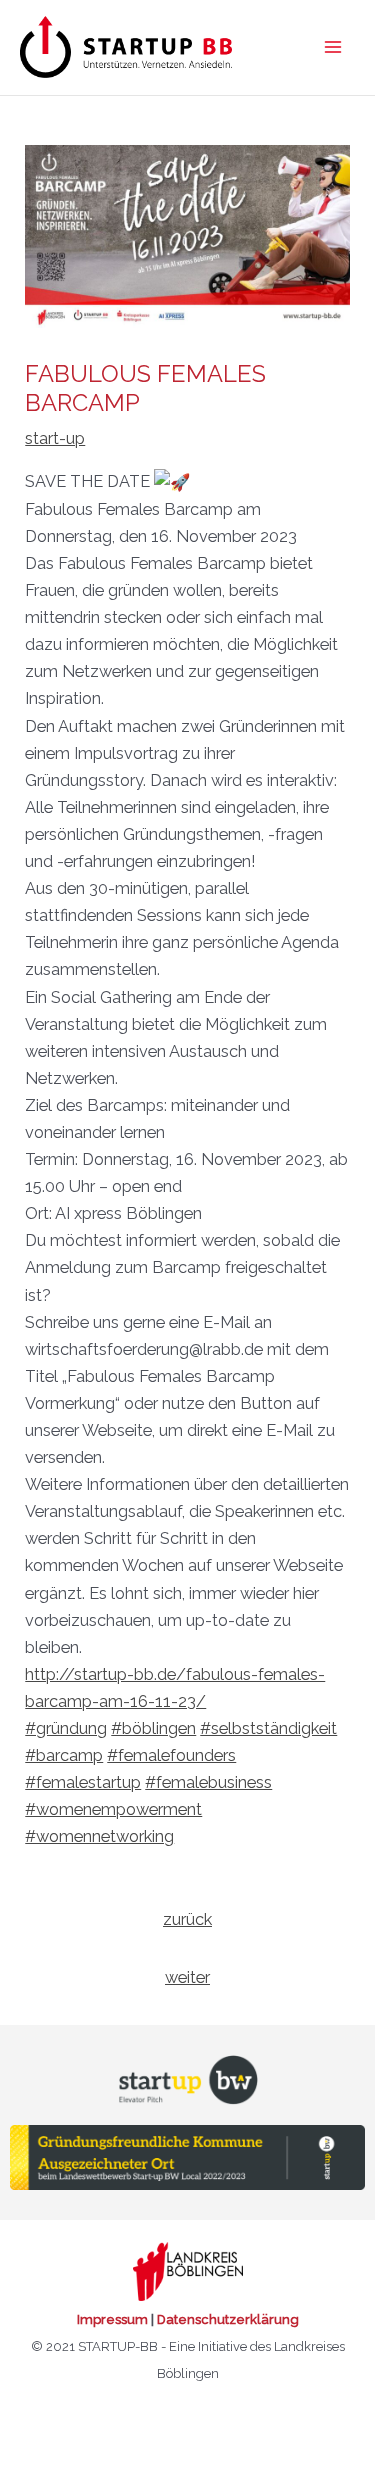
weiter (187, 1977)
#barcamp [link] (64, 1755)
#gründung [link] (66, 1728)
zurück (187, 1919)
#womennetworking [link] (99, 1836)
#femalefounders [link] (171, 1755)
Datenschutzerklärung (228, 2319)
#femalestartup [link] (83, 1782)
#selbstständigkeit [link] (268, 1728)
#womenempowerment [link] (113, 1809)
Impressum (112, 2319)
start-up (55, 438)
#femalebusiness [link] (208, 1782)
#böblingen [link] (153, 1728)
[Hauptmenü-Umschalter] (332, 47)
